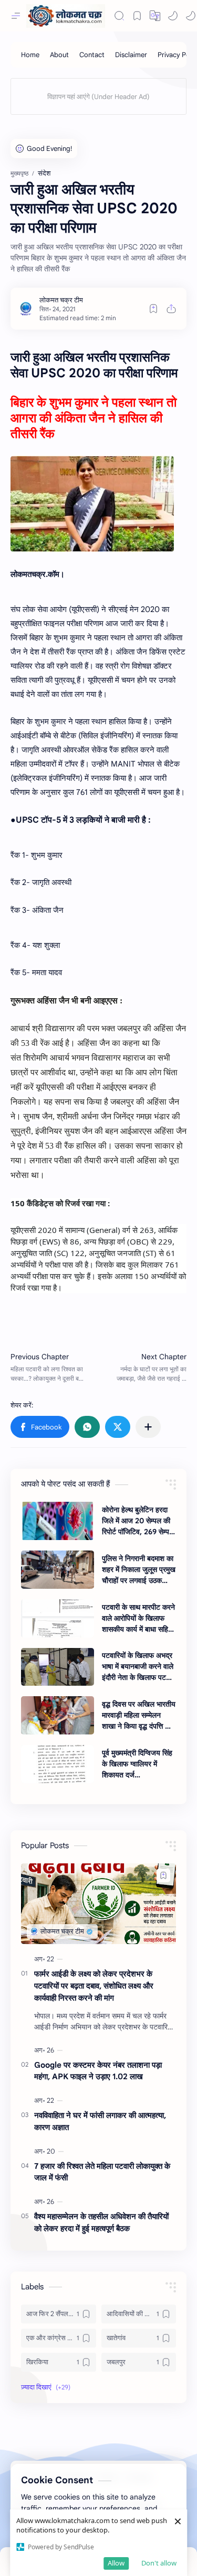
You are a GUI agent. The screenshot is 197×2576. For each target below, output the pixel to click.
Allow (116, 2563)
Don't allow (159, 2563)
